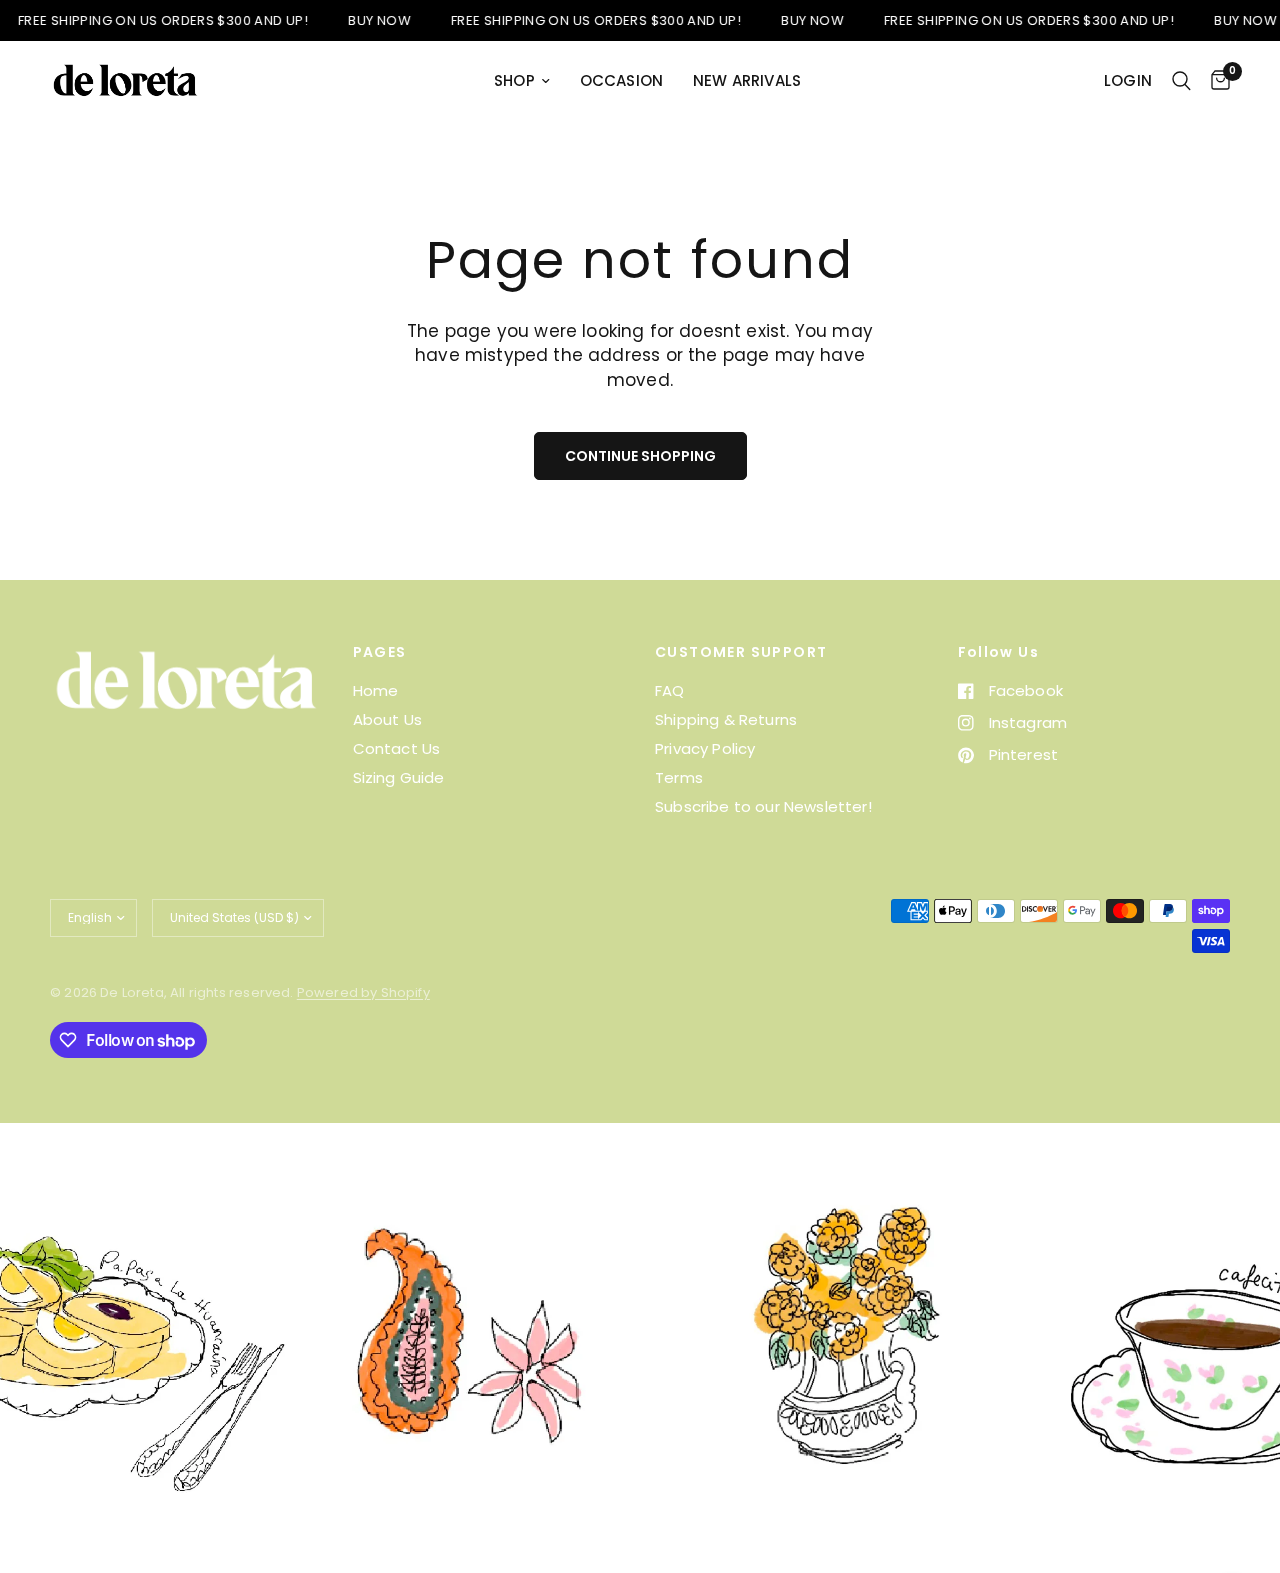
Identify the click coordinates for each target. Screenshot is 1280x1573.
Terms (679, 777)
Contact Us (397, 748)
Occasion (621, 80)
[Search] (1181, 81)
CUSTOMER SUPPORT (741, 652)
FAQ (670, 690)
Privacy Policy (705, 748)
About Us (387, 719)
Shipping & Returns (726, 719)
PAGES (380, 652)
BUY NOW (357, 20)
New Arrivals (747, 80)
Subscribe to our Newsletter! (763, 806)
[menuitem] (522, 81)
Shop (514, 80)
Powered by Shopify (363, 992)
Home (376, 690)
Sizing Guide (399, 777)
